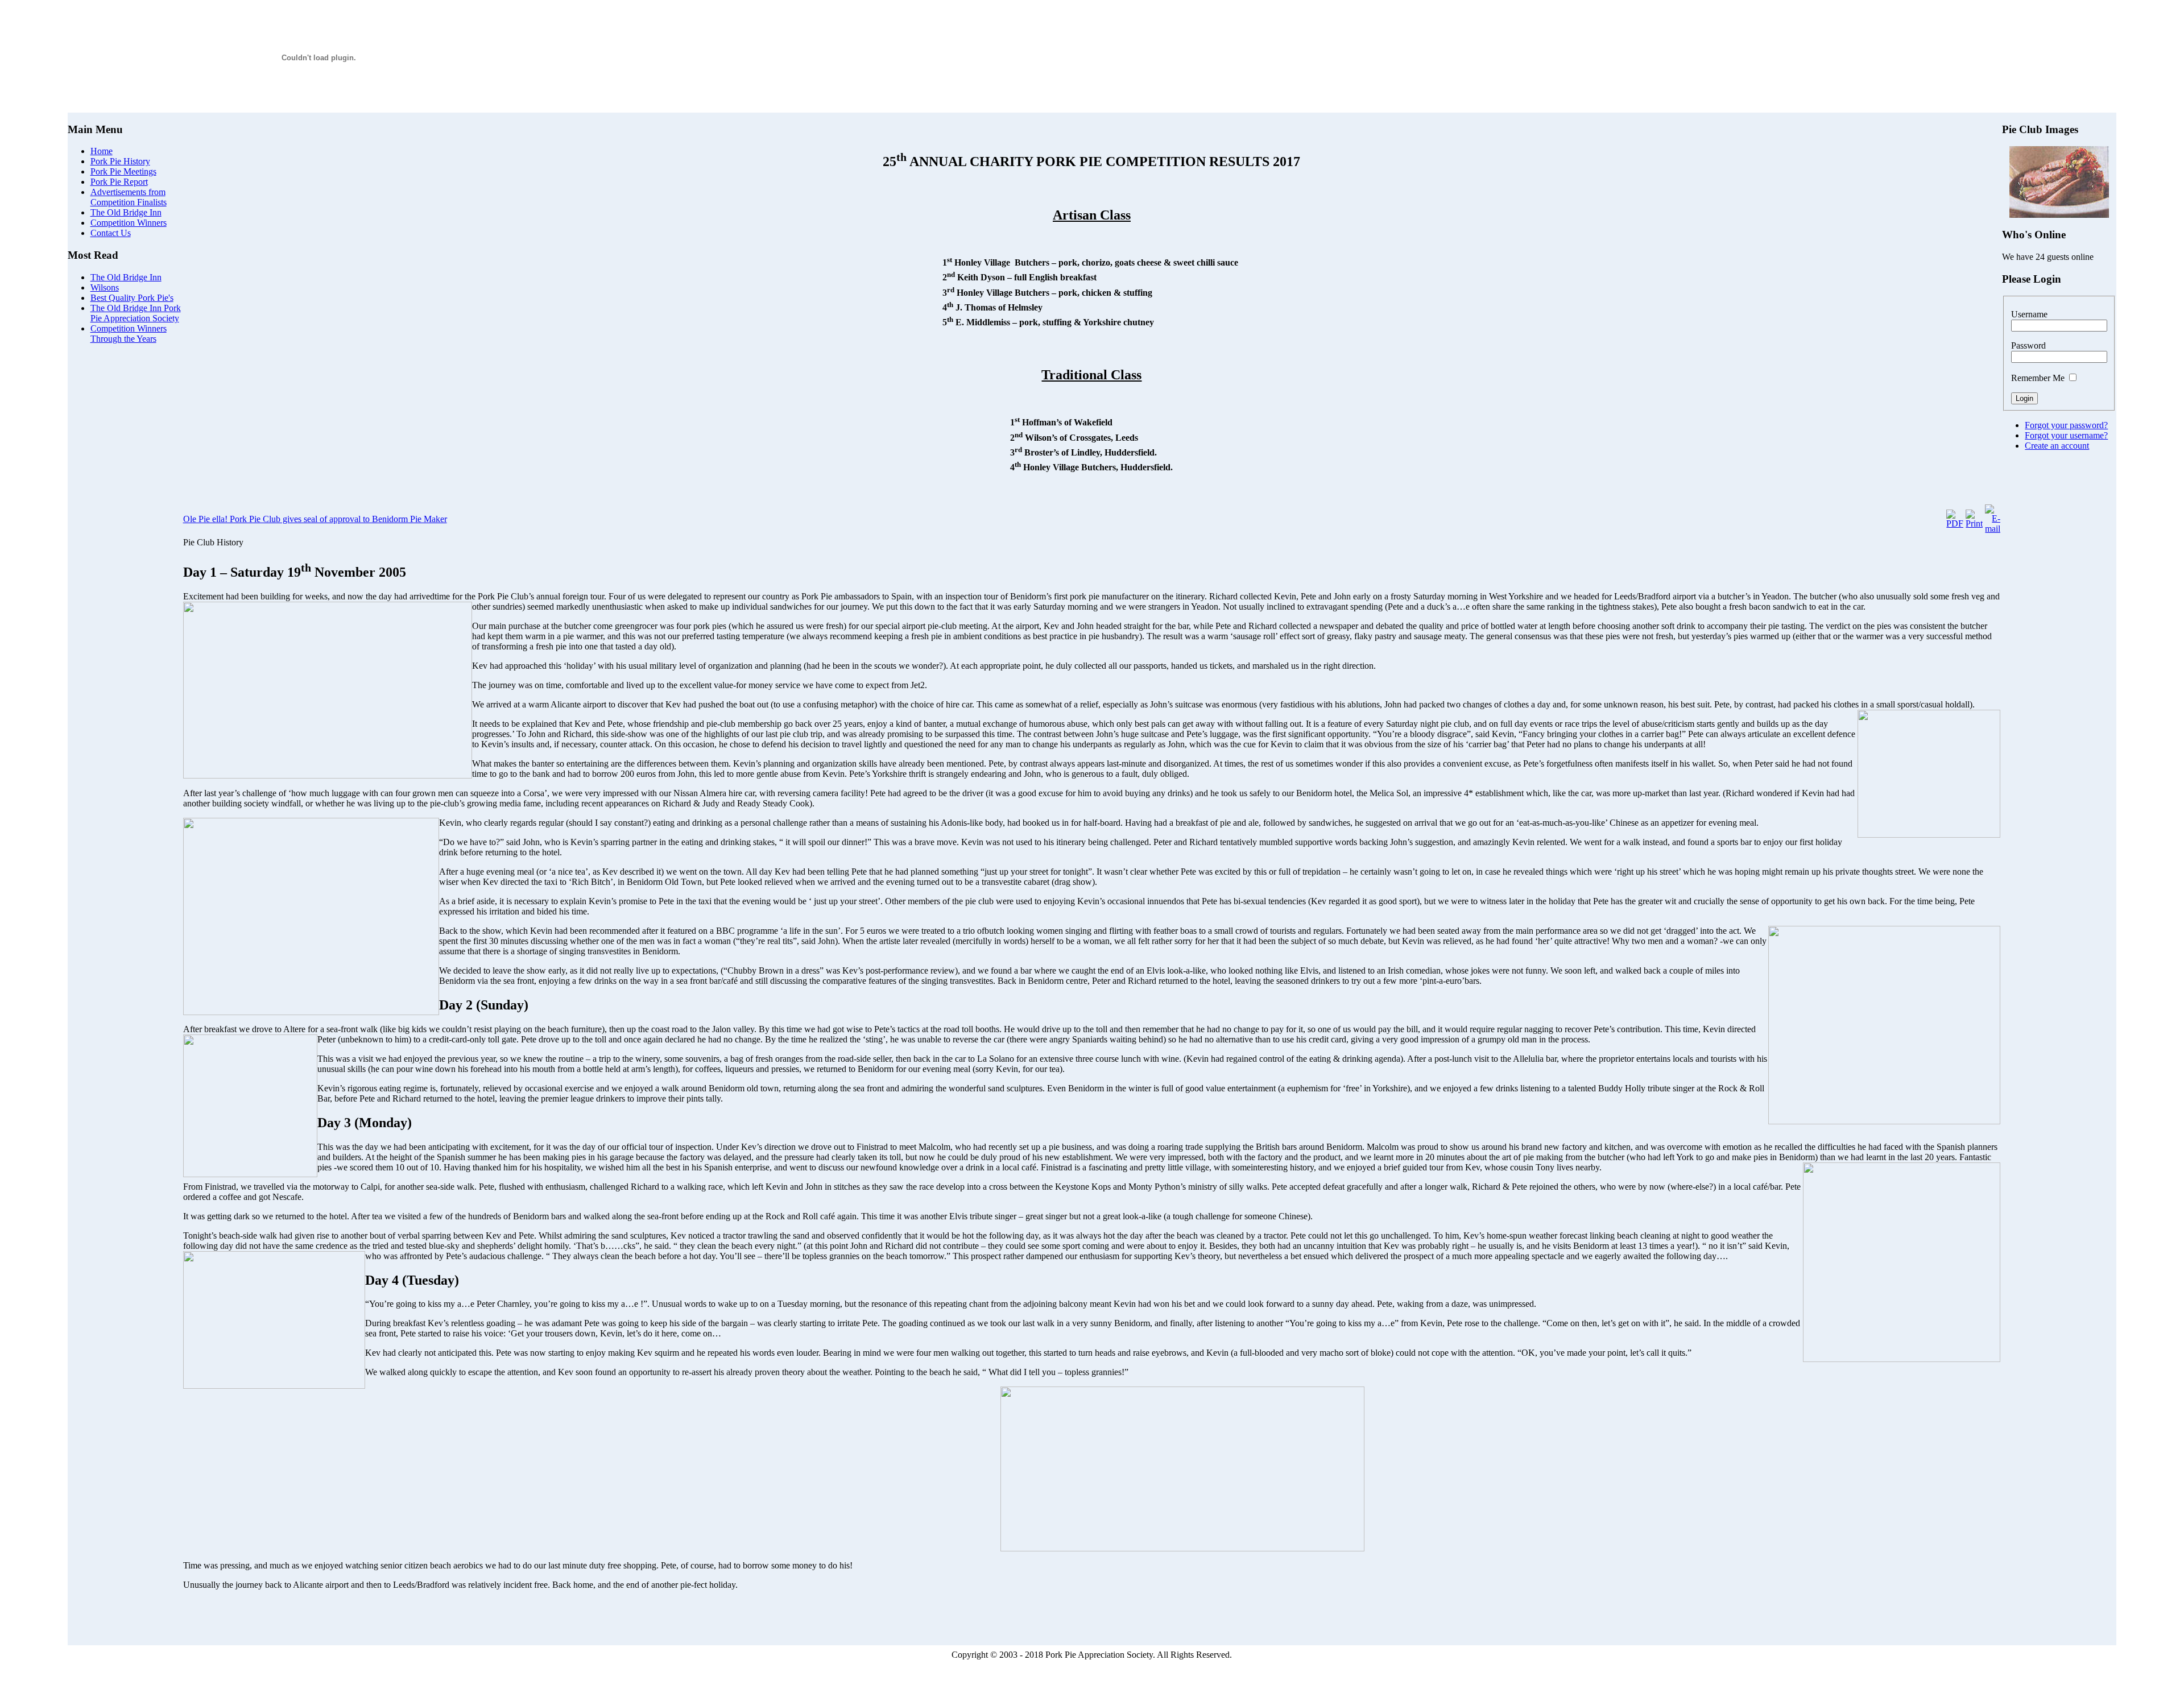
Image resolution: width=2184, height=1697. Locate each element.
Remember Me (2038, 378)
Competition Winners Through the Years (129, 334)
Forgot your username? (2066, 435)
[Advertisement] (125, 524)
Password (2028, 345)
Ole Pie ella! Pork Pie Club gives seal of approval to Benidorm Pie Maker (315, 519)
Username (2029, 314)
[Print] (1974, 523)
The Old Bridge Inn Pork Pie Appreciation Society (136, 313)
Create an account (2057, 446)
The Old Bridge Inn (126, 277)
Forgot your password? (2066, 425)
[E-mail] (1993, 529)
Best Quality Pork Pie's (132, 298)
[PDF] (1955, 523)
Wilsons (105, 287)
